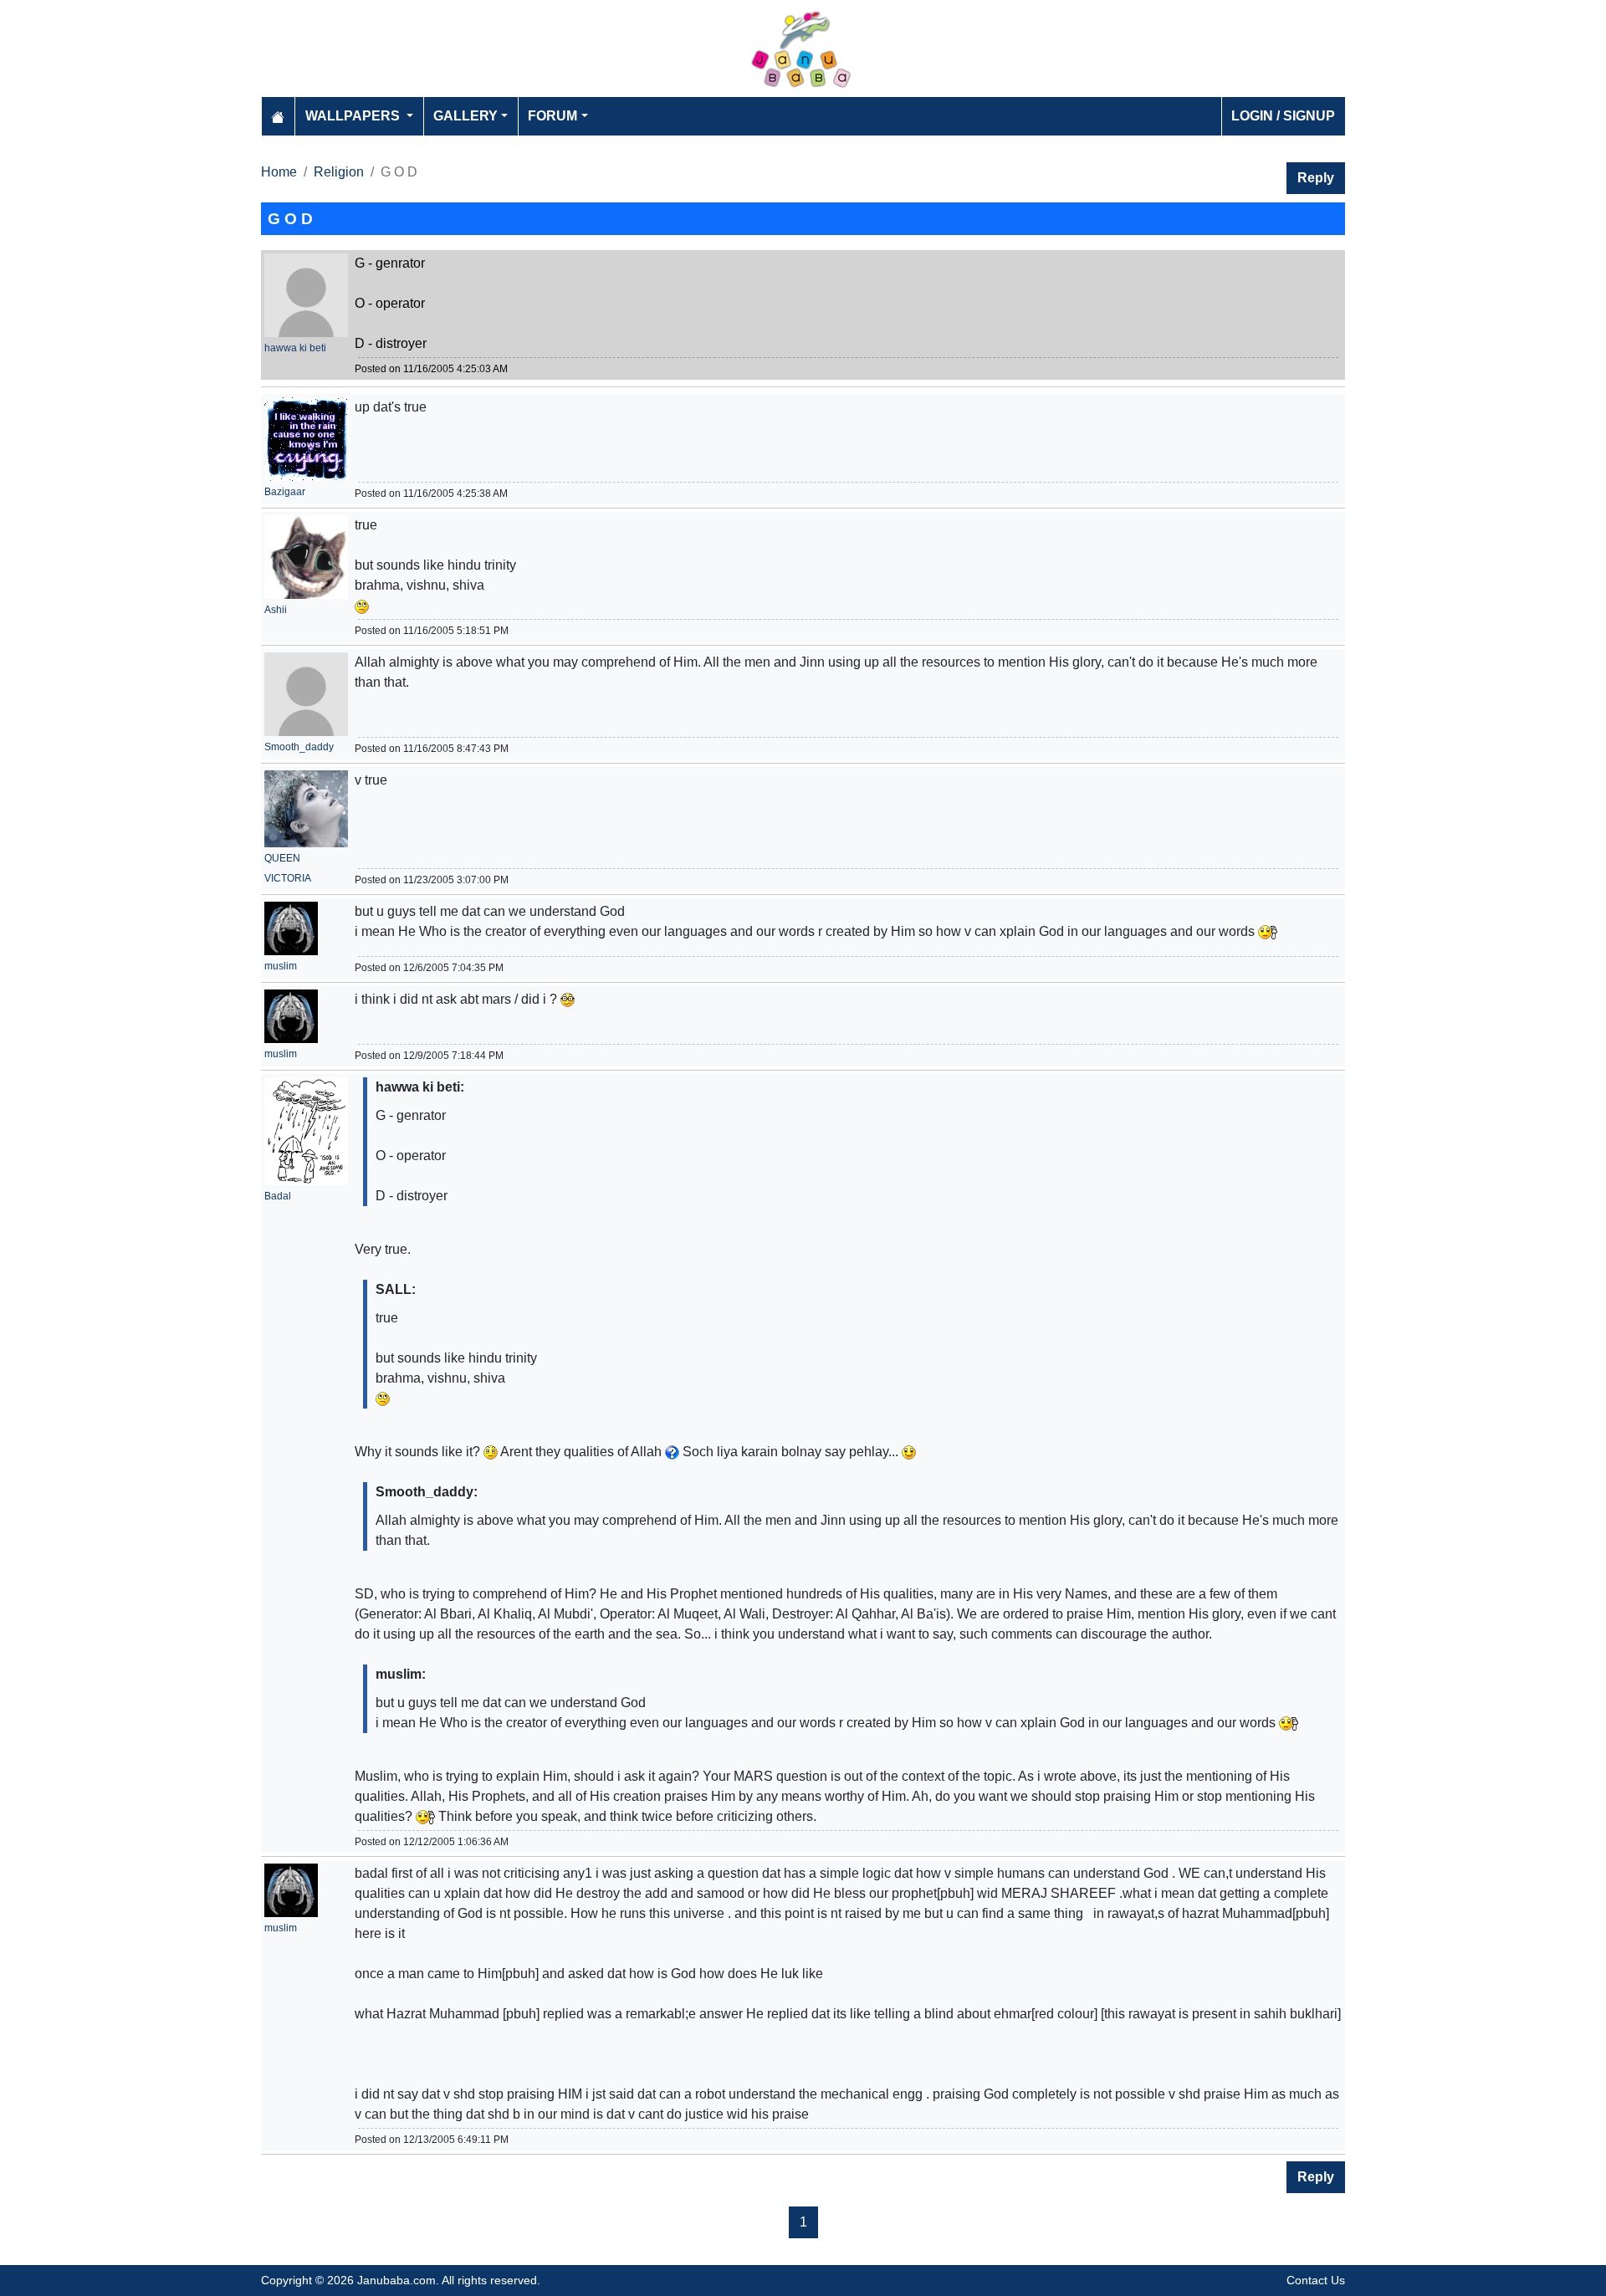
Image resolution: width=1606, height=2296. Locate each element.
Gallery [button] (465, 116)
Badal (278, 1196)
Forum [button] (552, 116)
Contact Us (1316, 2280)
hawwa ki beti (295, 348)
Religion (339, 172)
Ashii (276, 610)
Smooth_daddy (299, 747)
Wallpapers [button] (354, 116)
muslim (281, 966)
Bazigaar (285, 492)
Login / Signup (1283, 116)
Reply (1316, 178)
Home (279, 172)
